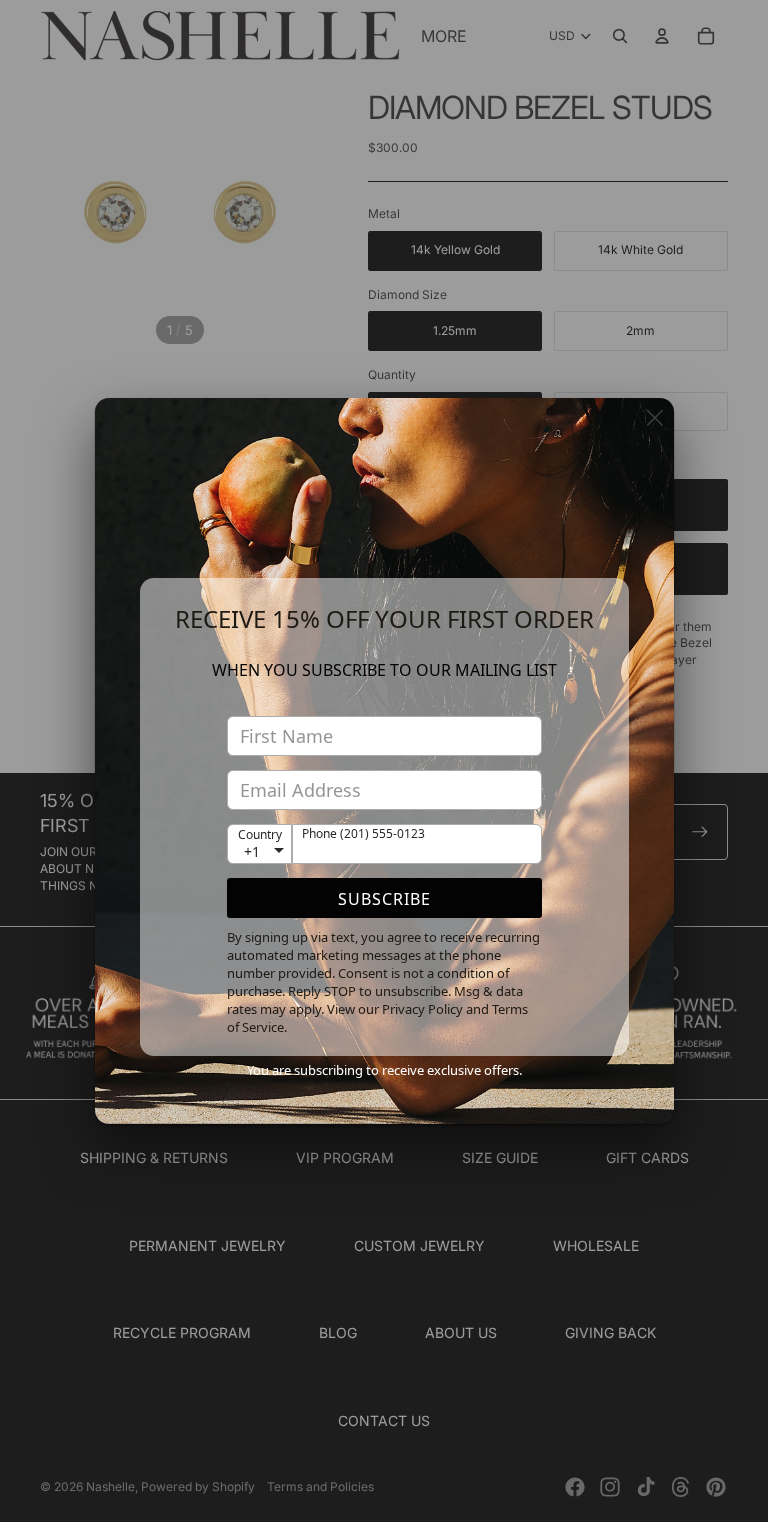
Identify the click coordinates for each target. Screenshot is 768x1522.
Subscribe (384, 899)
